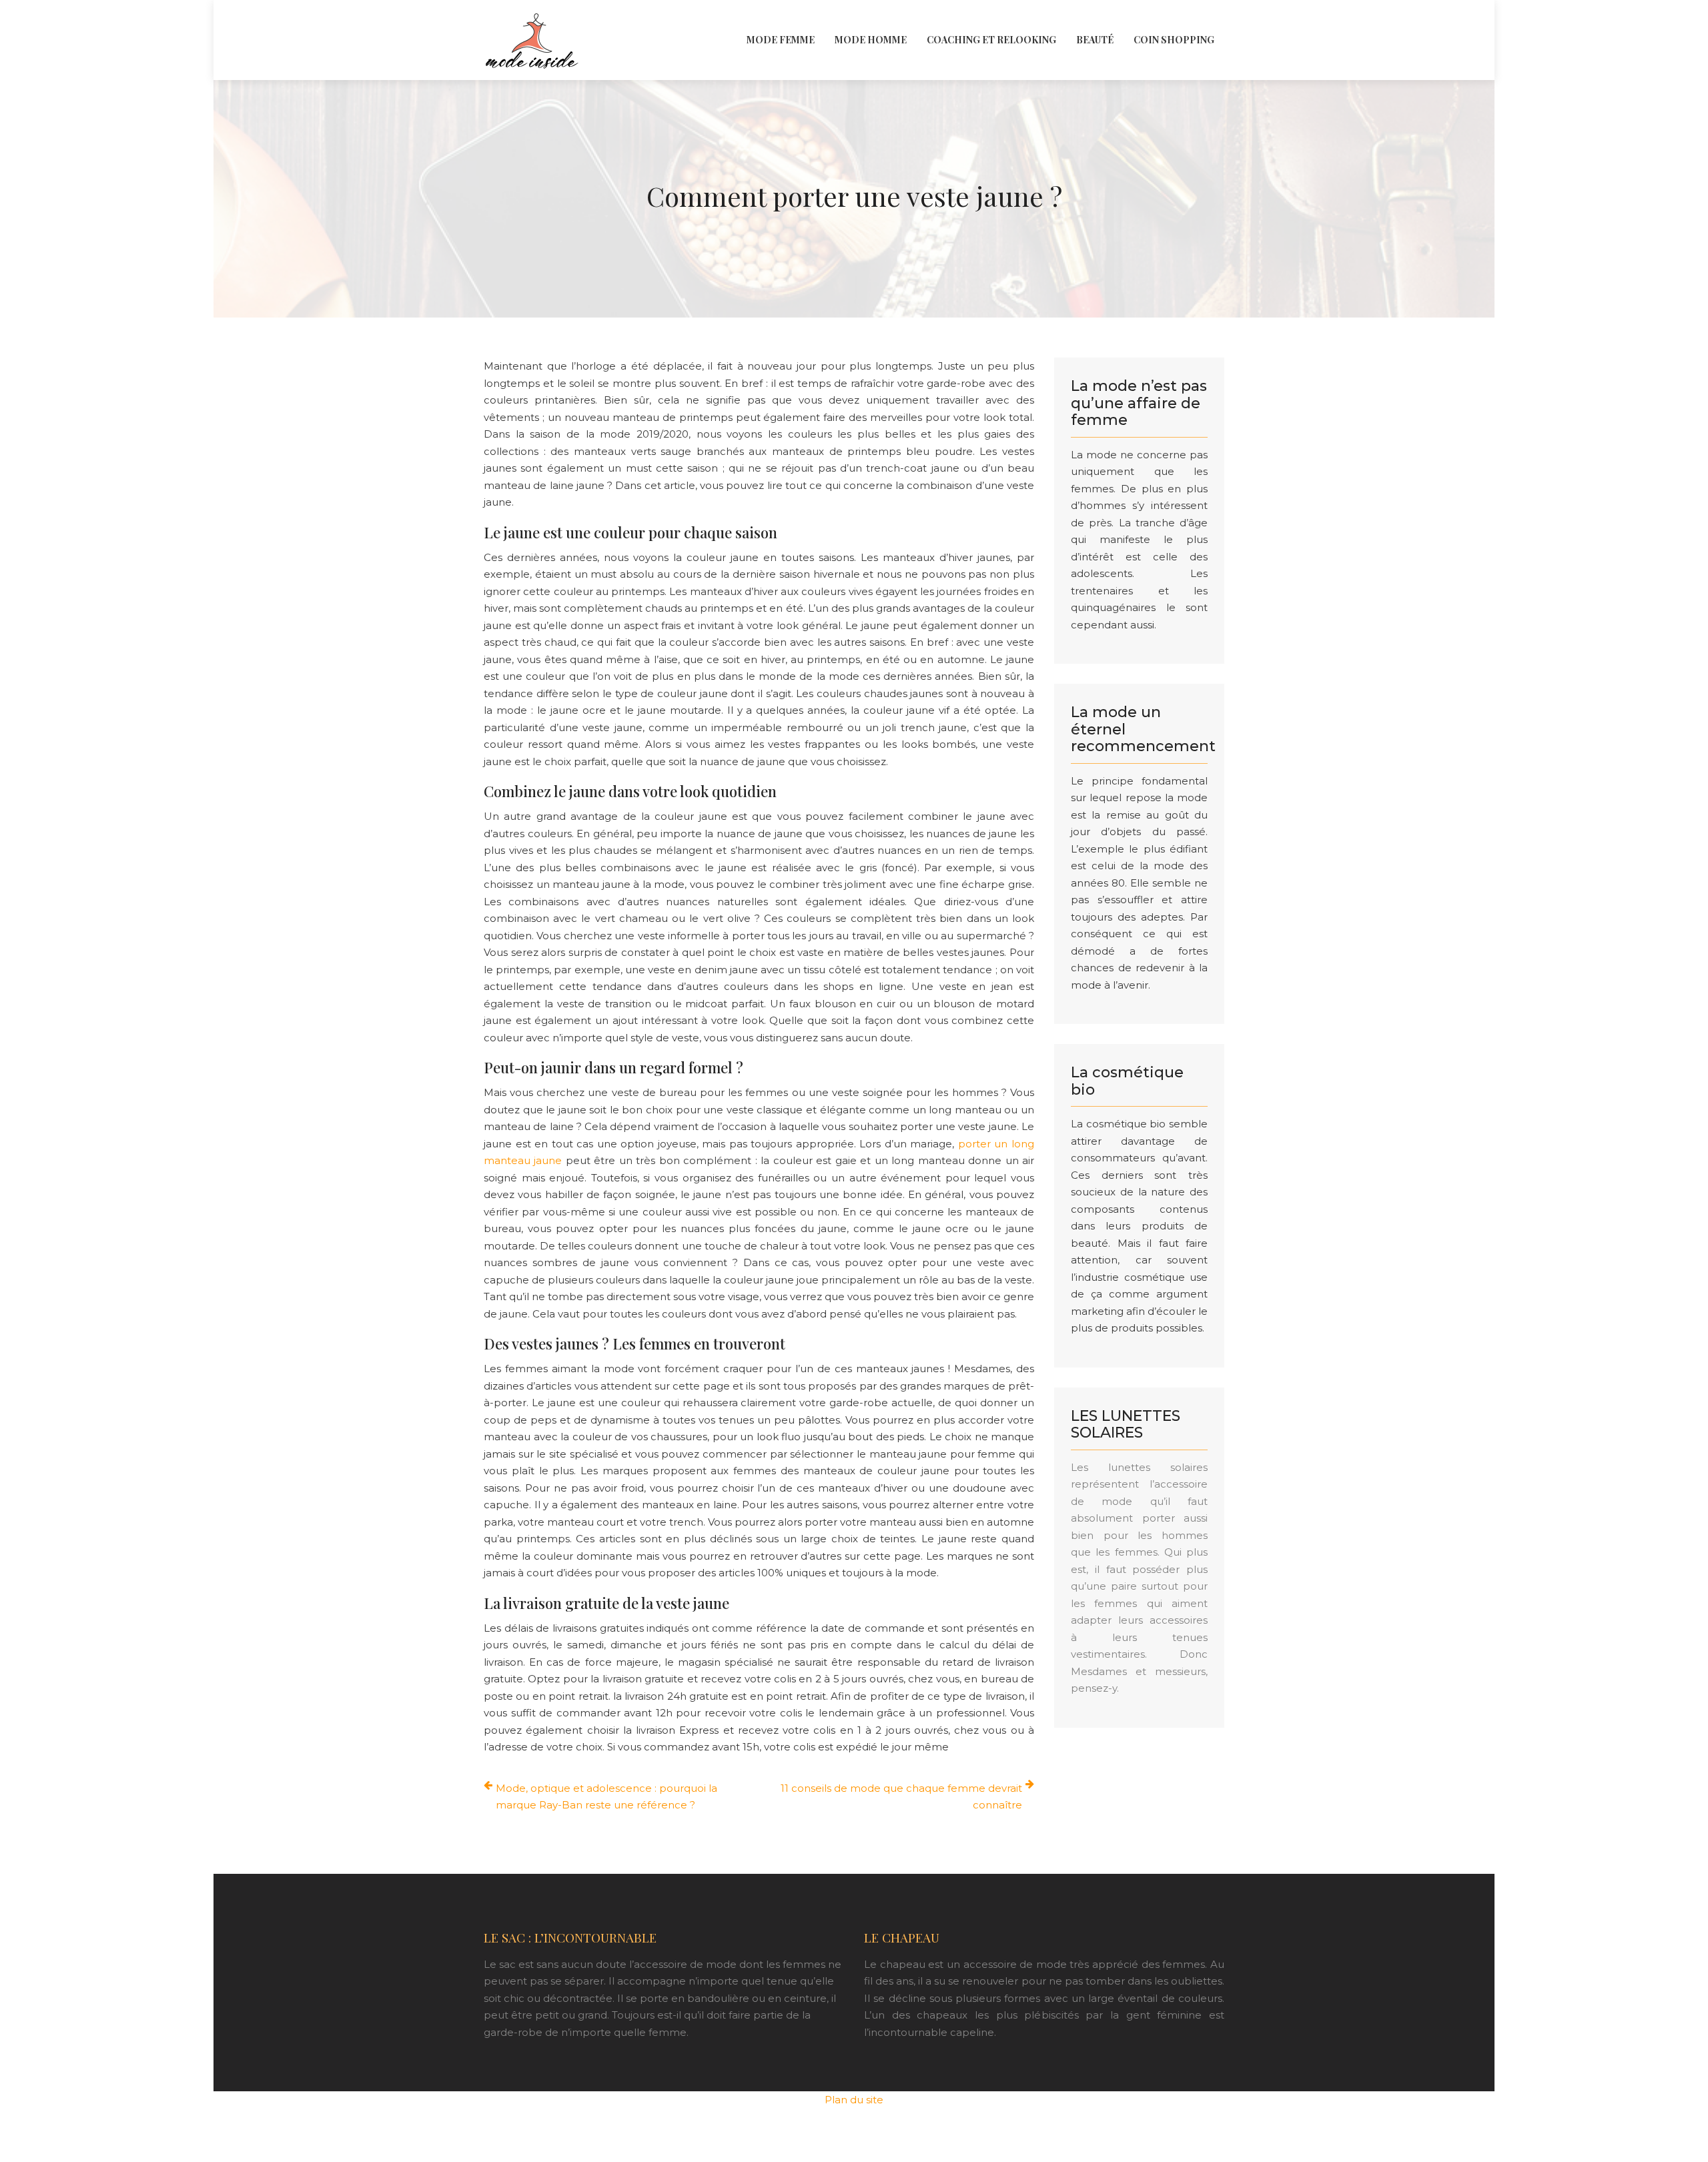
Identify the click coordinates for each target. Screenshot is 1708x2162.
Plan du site (854, 2100)
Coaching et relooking (991, 40)
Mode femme (781, 40)
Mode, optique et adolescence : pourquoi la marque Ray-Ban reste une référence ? (606, 1797)
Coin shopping (1174, 40)
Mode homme (871, 40)
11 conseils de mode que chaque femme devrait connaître (901, 1797)
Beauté (1095, 40)
